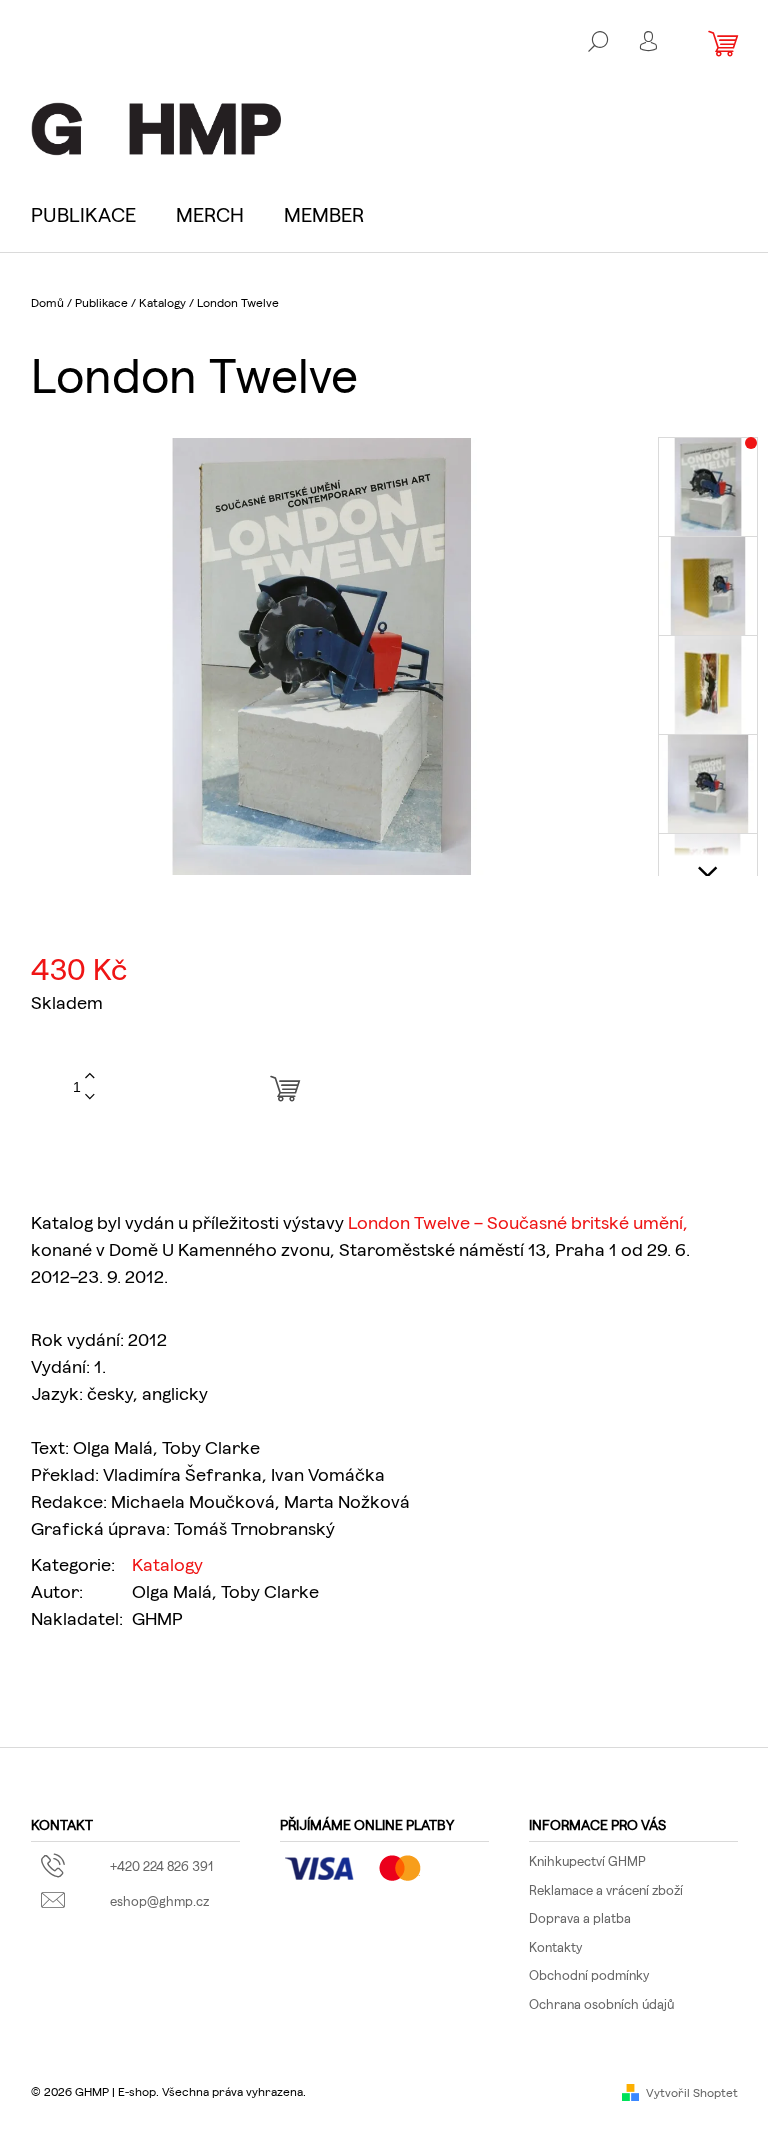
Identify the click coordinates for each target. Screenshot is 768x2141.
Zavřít (148, 1680)
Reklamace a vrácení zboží (606, 1889)
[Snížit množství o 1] (90, 1097)
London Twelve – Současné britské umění (515, 1221)
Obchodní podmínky (589, 1974)
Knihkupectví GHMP (587, 1860)
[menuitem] (93, 214)
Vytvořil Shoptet (692, 2092)
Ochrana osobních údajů (601, 2003)
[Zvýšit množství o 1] (90, 1076)
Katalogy (167, 1563)
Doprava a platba (580, 1917)
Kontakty (555, 1946)
